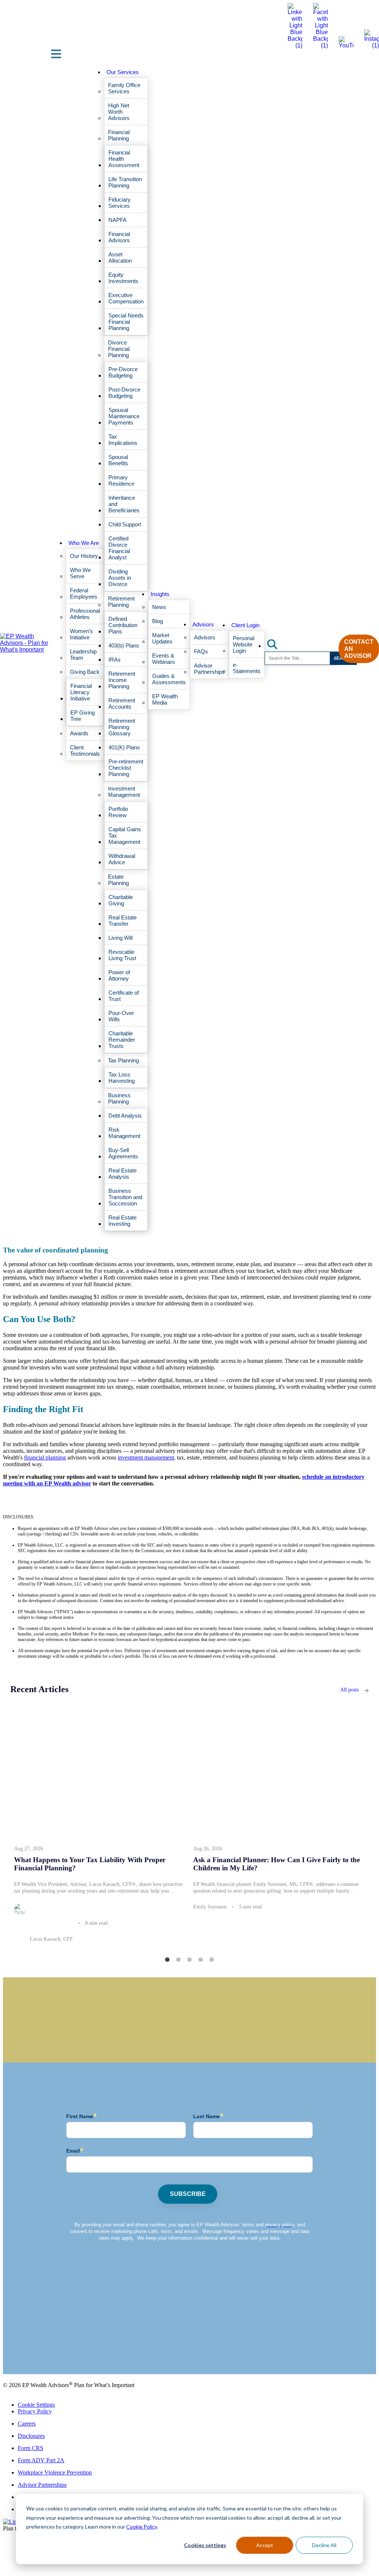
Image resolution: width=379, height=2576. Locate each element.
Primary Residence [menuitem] (121, 480)
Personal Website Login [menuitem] (244, 644)
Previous (5, 1828)
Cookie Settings (36, 2405)
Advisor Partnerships (42, 2485)
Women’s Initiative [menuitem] (81, 634)
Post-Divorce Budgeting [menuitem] (124, 393)
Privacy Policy (35, 2411)
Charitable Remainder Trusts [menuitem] (122, 1040)
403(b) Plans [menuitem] (124, 645)
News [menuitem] (159, 607)
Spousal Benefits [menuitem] (118, 460)
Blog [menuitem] (157, 621)
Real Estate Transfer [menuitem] (123, 921)
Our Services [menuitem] (123, 72)
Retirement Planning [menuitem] (121, 602)
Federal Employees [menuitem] (84, 593)
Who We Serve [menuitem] (80, 573)
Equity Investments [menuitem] (123, 278)
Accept (265, 2545)
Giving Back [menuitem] (85, 672)
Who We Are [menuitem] (84, 543)
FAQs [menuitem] (201, 651)
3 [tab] (189, 1960)
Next (374, 1828)
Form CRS (31, 2448)
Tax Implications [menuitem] (123, 440)
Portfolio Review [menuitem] (118, 812)
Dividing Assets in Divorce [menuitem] (120, 578)
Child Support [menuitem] (125, 524)
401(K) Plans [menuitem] (124, 747)
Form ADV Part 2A (41, 2460)
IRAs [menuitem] (115, 660)
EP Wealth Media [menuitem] (165, 699)
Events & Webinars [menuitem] (164, 659)
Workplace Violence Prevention (55, 2472)
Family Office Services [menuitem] (124, 88)
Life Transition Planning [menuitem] (125, 182)
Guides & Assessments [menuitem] (169, 679)
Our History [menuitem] (84, 556)
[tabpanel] (100, 1831)
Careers (27, 2424)
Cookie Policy (142, 2527)
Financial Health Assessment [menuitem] (124, 159)
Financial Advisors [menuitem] (119, 237)
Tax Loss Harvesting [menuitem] (122, 1078)
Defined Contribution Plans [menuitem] (123, 625)
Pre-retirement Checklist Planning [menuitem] (126, 768)
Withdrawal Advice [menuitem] (122, 859)
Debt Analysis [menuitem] (125, 1116)
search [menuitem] (276, 644)
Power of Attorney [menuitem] (119, 975)
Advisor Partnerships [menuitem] (209, 669)
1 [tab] (167, 1960)
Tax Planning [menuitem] (123, 1060)
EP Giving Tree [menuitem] (83, 716)
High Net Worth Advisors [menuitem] (119, 112)
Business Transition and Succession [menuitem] (125, 1197)
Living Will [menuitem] (120, 938)
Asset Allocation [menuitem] (120, 257)
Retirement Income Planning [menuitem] (122, 680)
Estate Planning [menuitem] (118, 880)
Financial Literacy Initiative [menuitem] (81, 692)
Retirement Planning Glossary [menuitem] (122, 727)
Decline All (324, 2545)
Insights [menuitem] (160, 594)
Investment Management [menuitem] (124, 792)
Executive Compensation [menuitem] (126, 298)
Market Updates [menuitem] (162, 638)
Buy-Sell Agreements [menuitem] (123, 1153)
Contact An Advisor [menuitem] (359, 649)
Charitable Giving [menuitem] (121, 900)
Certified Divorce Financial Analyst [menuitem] (119, 548)
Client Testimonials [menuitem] (85, 750)
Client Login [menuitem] (245, 625)
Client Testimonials (25, 2352)
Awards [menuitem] (79, 733)
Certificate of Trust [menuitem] (124, 996)
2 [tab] (178, 1960)
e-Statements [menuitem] (247, 668)
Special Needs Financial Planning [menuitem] (126, 322)
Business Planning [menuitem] (119, 1098)
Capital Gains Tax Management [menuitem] (125, 836)
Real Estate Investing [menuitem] (123, 1221)
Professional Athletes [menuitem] (85, 614)
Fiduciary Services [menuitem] (120, 203)
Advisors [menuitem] (203, 624)
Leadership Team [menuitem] (83, 655)
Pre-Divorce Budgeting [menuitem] (123, 372)
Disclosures (31, 2436)
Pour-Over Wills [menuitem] (121, 1016)
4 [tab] (201, 1960)
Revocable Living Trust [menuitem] (122, 955)
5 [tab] (212, 1960)
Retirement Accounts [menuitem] (122, 703)
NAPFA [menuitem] (118, 220)
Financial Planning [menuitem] (119, 135)
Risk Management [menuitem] (124, 1133)
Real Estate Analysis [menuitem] (123, 1174)
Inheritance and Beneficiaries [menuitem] (124, 504)
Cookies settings (205, 2545)
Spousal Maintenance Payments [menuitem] (124, 416)
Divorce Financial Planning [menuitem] (119, 349)
